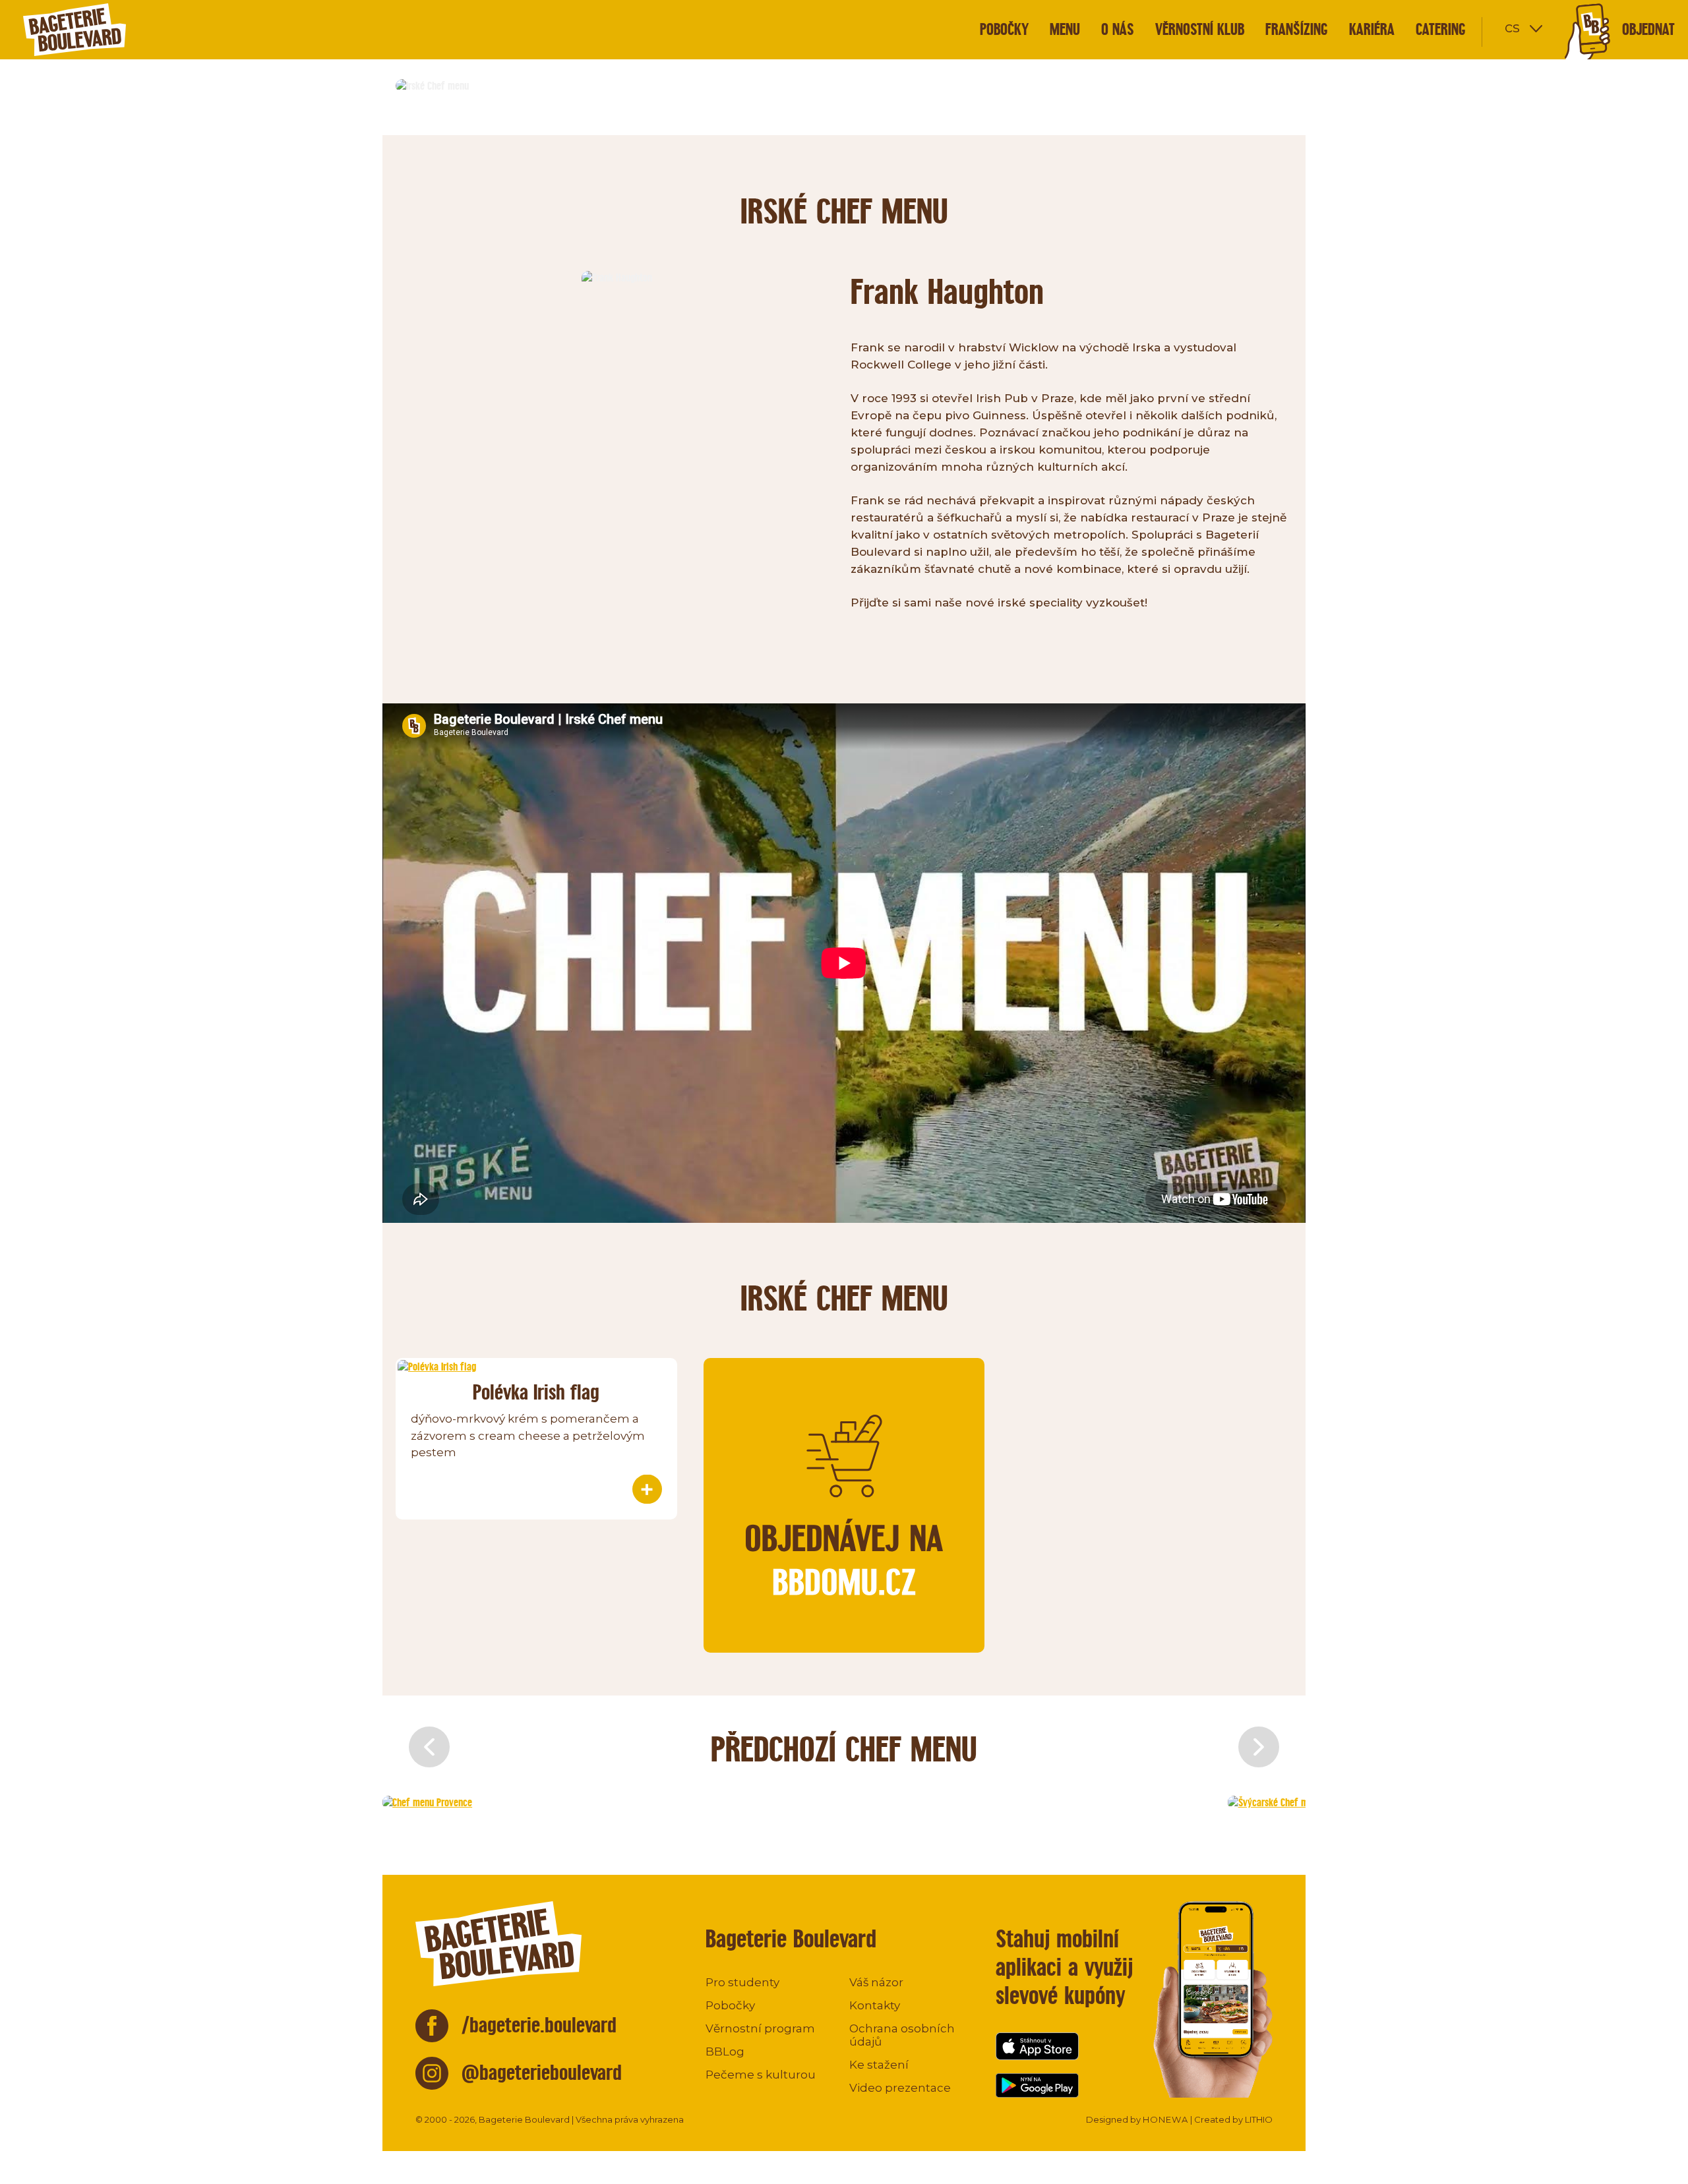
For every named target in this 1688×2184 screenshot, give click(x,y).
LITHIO (1259, 2119)
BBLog (725, 2051)
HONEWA (1165, 2119)
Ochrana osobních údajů (902, 2035)
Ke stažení (879, 2065)
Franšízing (1297, 29)
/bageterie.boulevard (539, 2025)
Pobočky (1004, 29)
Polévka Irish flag (536, 1392)
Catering (1441, 29)
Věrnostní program (760, 2028)
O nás (1118, 29)
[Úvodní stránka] (99, 30)
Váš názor (876, 1982)
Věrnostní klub (1200, 29)
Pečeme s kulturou (761, 2075)
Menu (1065, 29)
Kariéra (1372, 29)
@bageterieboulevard (542, 2072)
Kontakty (875, 2005)
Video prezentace (900, 2088)
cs (1512, 27)
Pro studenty (742, 1982)
